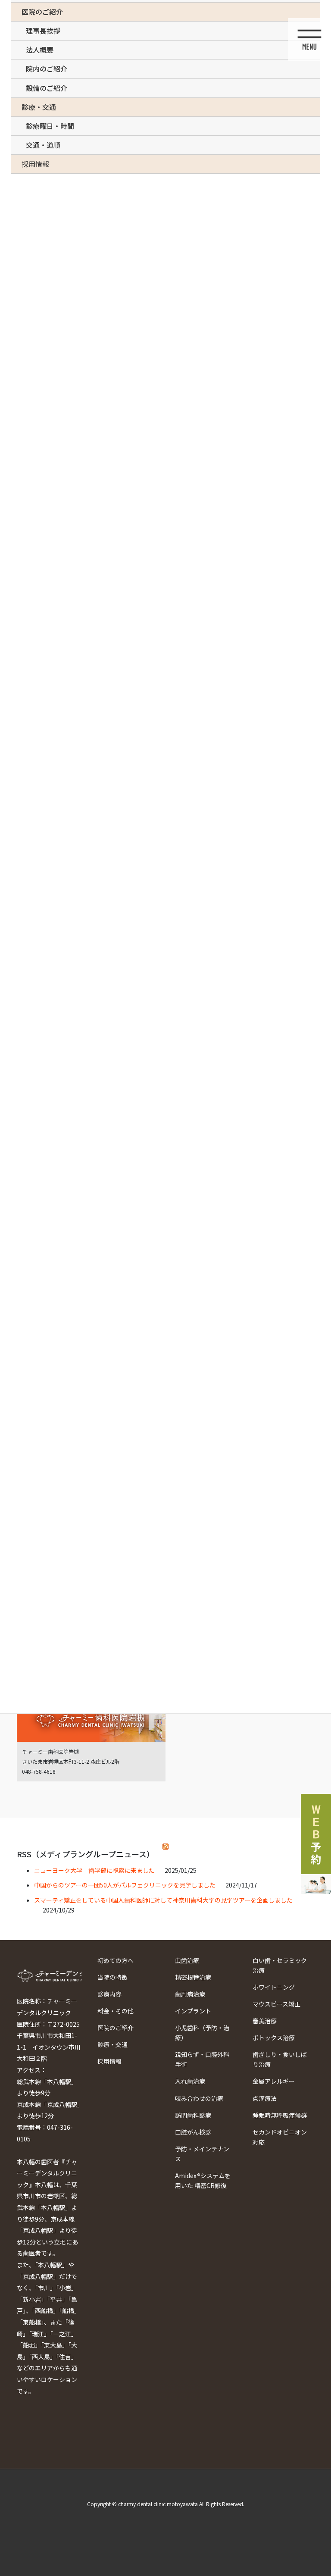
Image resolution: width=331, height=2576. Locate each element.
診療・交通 (112, 2044)
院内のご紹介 (47, 69)
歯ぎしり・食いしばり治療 (280, 2059)
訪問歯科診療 (193, 2115)
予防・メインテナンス (202, 2154)
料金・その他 (116, 2011)
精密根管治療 (193, 1977)
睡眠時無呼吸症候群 (280, 2115)
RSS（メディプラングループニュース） (86, 1854)
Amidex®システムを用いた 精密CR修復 (203, 2180)
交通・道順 (43, 145)
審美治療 (265, 2021)
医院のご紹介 (116, 2028)
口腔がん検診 (193, 2132)
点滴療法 (265, 2098)
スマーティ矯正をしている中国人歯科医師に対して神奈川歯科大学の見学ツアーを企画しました (163, 1900)
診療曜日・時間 (50, 126)
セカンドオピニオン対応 (280, 2137)
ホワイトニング (274, 1987)
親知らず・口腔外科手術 (202, 2059)
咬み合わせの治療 (199, 2098)
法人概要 (40, 50)
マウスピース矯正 (276, 2004)
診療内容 (109, 1994)
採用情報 (109, 2061)
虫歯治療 (187, 1960)
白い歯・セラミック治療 (280, 1965)
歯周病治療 (190, 1994)
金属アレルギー (274, 2081)
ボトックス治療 (274, 2038)
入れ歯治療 (190, 2081)
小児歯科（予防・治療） (202, 2033)
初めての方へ (116, 1960)
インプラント (193, 2011)
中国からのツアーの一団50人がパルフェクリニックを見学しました (125, 1885)
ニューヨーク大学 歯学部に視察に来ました (94, 1870)
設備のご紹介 (47, 88)
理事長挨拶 (43, 31)
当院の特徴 (112, 1977)
